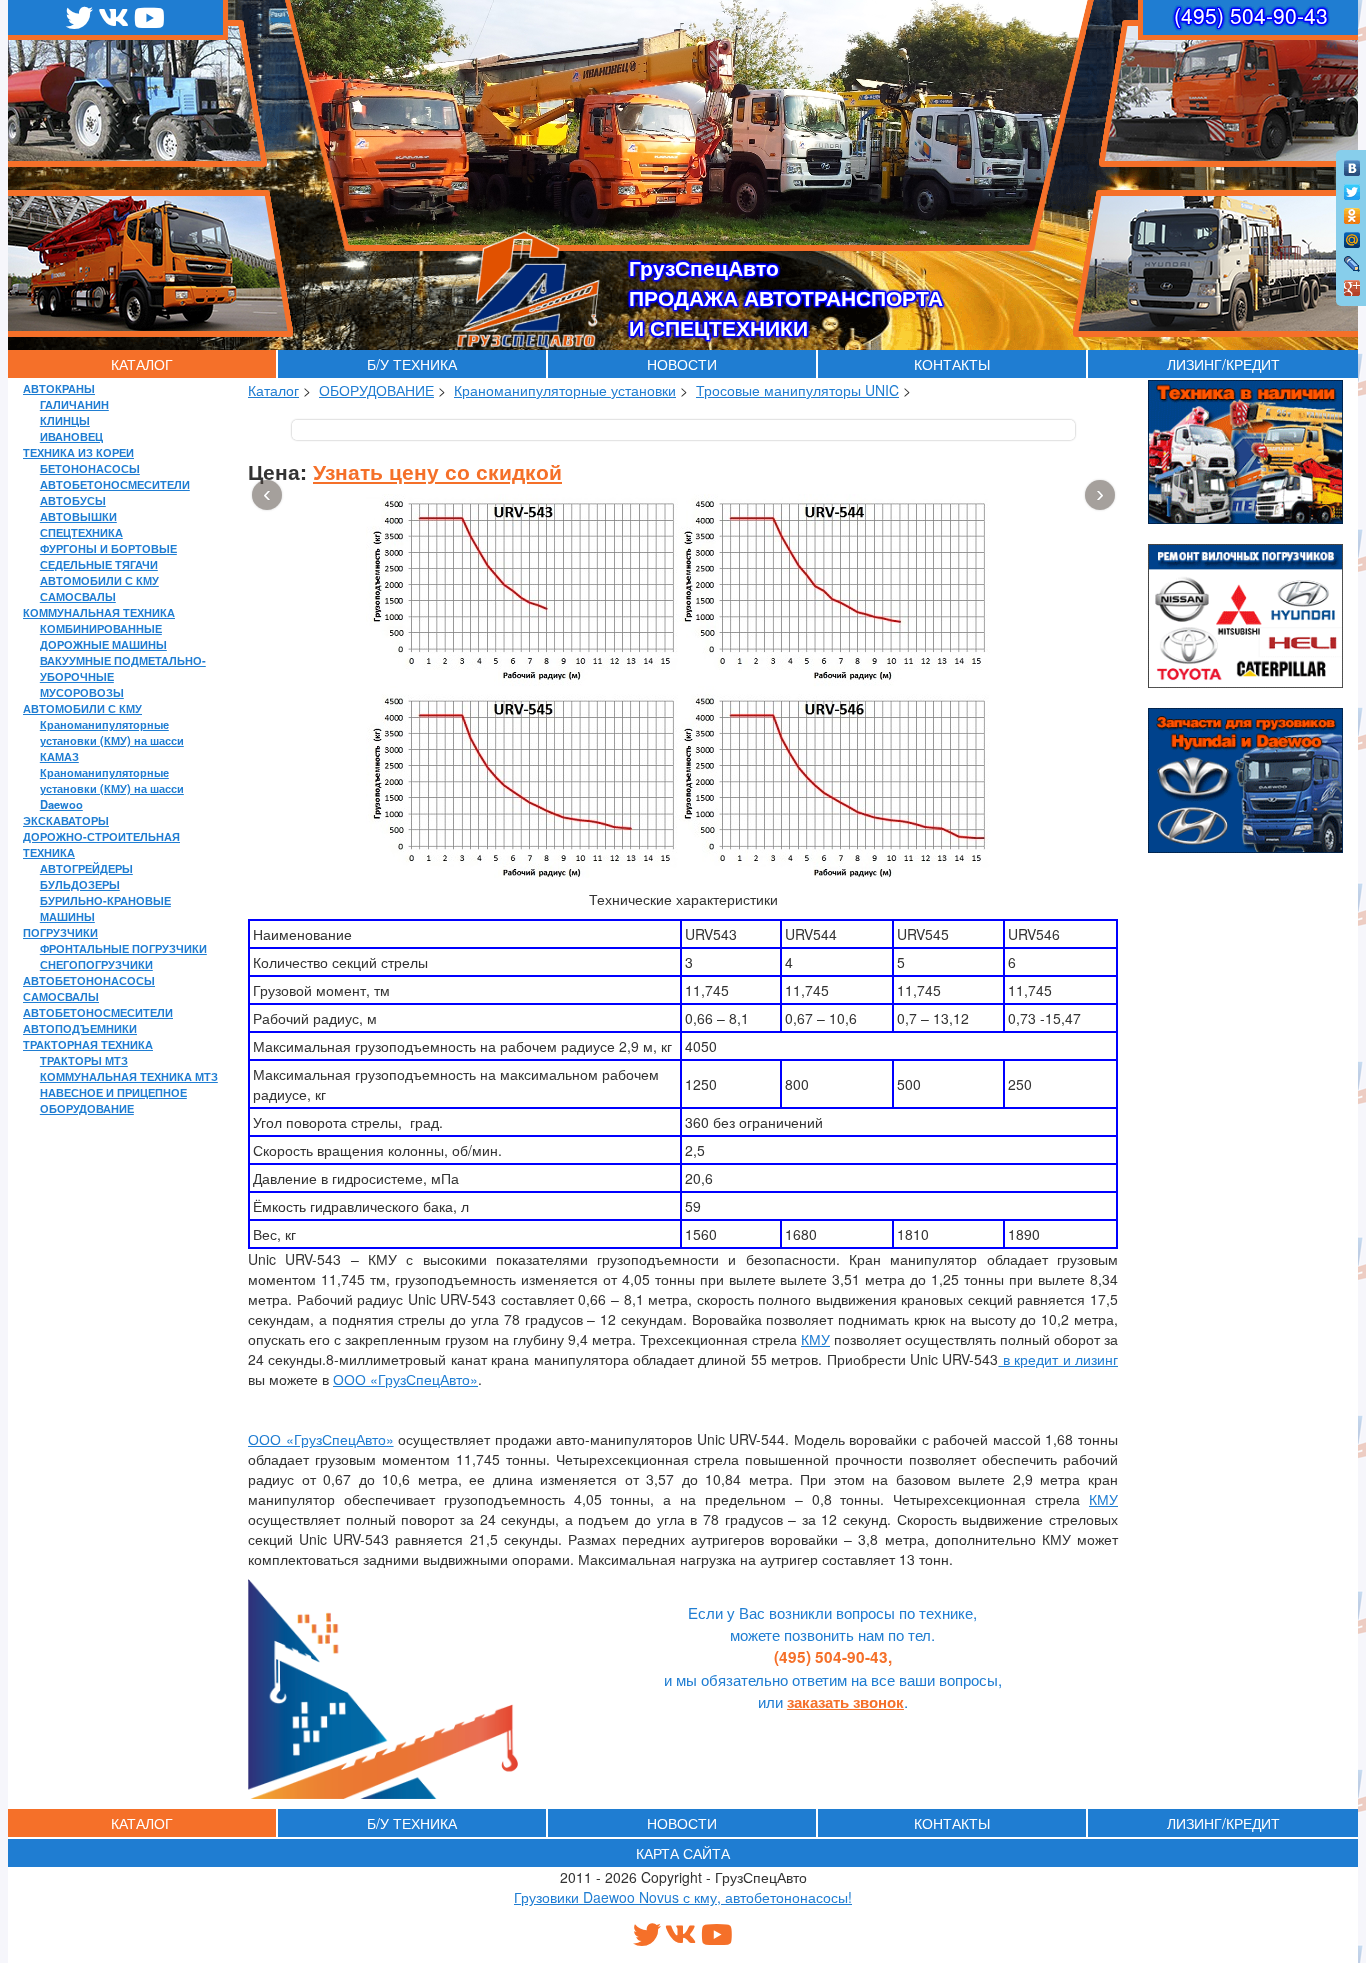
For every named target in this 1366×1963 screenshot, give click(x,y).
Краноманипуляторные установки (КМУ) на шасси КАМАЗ (112, 740)
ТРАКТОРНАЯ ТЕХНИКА (88, 1044)
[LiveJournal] (1352, 259)
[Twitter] (1352, 187)
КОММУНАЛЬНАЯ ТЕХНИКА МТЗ (129, 1076)
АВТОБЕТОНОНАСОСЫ (89, 980)
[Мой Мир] (1352, 235)
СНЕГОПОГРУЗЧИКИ (96, 964)
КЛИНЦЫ (65, 420)
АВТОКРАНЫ (59, 388)
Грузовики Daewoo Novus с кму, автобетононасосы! (683, 1897)
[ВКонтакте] (1352, 163)
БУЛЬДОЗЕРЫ (80, 884)
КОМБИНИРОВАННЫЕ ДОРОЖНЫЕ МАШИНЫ (103, 636)
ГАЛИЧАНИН (74, 404)
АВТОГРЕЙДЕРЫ (86, 868)
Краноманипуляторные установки (565, 390)
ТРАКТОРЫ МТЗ (84, 1060)
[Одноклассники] (1352, 211)
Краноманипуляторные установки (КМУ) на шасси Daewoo (112, 788)
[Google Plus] (1352, 283)
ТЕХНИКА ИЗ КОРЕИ (78, 452)
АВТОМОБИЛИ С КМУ (99, 580)
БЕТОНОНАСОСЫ (90, 468)
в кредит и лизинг (1058, 1359)
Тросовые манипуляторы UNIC (797, 390)
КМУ (815, 1339)
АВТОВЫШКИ (78, 516)
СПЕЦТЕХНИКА (81, 532)
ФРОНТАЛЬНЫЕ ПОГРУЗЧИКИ (123, 948)
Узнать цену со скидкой (437, 471)
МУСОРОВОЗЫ (82, 692)
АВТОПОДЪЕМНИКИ (80, 1028)
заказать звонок (845, 1702)
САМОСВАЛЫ (78, 596)
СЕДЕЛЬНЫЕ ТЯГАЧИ (99, 564)
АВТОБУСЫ (73, 500)
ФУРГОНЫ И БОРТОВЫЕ (108, 548)
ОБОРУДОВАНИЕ (376, 390)
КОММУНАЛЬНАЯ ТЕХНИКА (99, 612)
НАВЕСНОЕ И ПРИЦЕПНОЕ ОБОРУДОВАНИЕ (113, 1100)
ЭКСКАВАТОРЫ (66, 820)
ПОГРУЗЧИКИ (60, 932)
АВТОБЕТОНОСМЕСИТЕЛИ (115, 484)
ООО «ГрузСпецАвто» (405, 1379)
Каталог (273, 390)
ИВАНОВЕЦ (71, 436)
